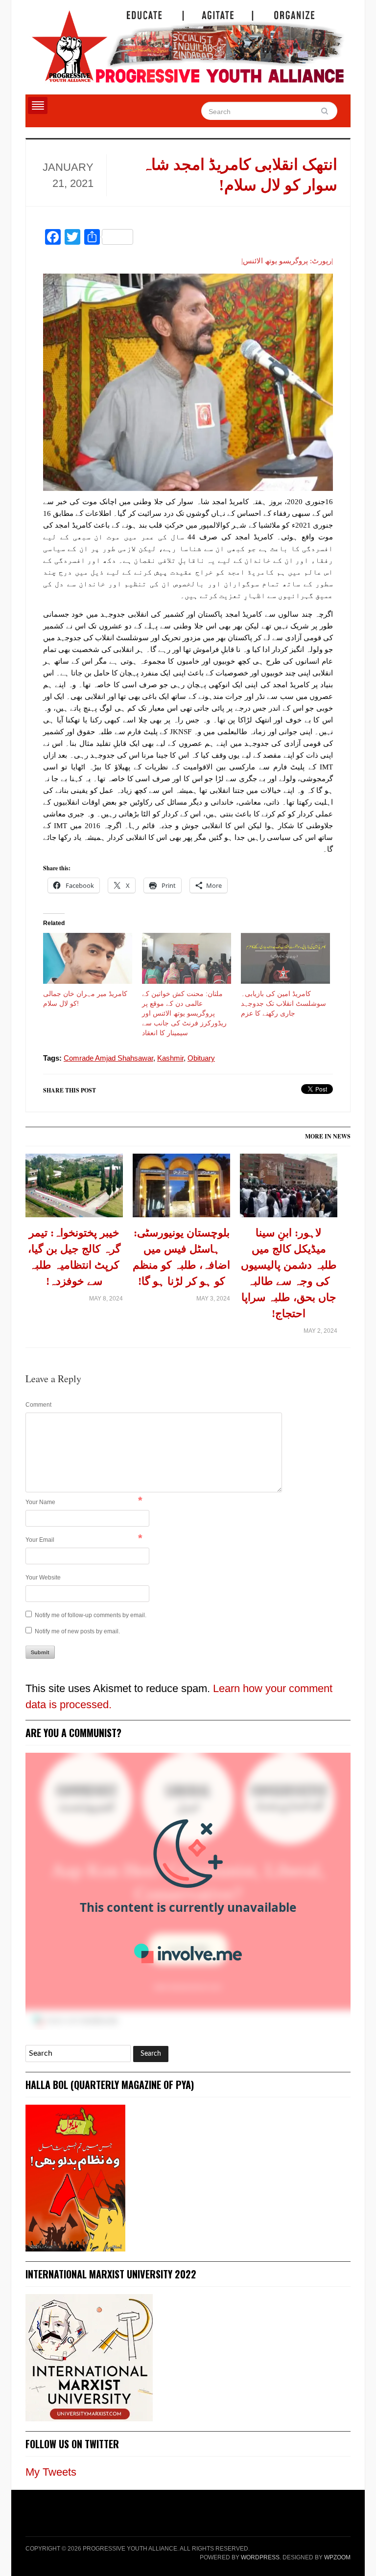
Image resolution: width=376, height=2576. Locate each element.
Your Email (40, 1540)
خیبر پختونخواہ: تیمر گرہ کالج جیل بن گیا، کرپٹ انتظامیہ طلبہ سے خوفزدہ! (74, 1257)
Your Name (40, 1502)
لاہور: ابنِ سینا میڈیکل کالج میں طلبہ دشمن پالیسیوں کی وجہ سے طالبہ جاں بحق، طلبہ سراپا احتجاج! (289, 1273)
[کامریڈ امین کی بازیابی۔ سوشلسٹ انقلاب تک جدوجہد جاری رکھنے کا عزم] (285, 958)
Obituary (201, 1058)
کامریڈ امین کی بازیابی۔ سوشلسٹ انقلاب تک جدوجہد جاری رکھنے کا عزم (283, 1003)
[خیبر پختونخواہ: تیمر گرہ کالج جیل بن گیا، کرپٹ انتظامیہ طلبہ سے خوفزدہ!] (74, 1189)
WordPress (260, 2557)
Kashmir (170, 1058)
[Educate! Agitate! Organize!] (188, 42)
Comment (38, 1405)
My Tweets (51, 2472)
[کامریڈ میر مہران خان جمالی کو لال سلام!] (88, 958)
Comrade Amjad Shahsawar (108, 1058)
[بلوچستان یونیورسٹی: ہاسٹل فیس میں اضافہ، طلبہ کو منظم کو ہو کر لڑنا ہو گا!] (181, 1189)
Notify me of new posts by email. (77, 1631)
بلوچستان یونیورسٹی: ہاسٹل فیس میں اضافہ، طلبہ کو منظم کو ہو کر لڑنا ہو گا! (181, 1257)
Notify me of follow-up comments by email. (91, 1615)
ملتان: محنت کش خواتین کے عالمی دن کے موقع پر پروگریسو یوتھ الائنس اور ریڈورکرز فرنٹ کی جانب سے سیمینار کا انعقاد (184, 1013)
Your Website (43, 1578)
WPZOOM (337, 2557)
